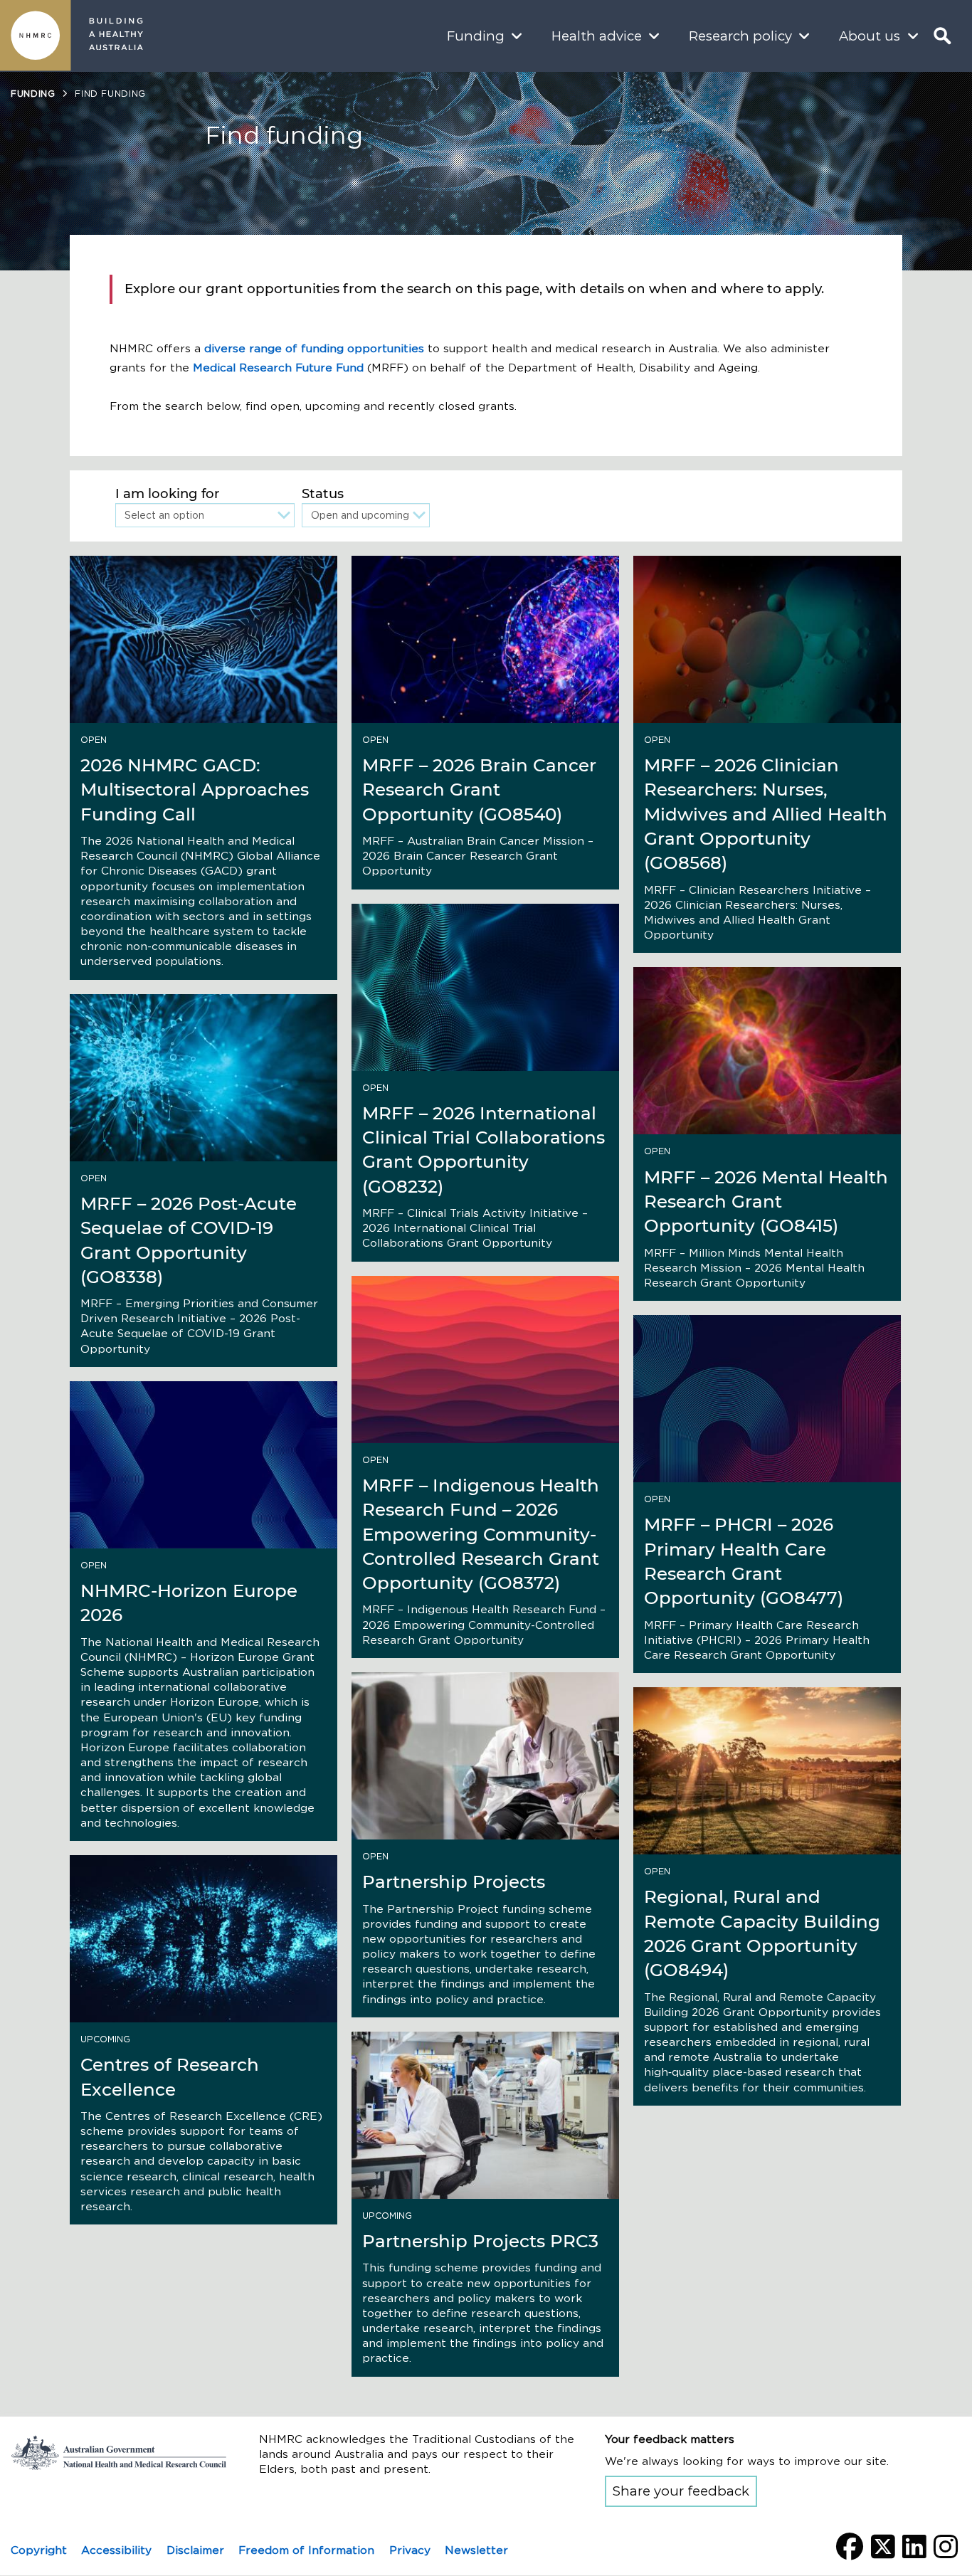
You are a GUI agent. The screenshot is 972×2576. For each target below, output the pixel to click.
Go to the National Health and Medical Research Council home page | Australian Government (119, 2453)
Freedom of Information (306, 2550)
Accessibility (116, 2550)
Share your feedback (681, 2491)
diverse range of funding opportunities (314, 348)
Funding (476, 36)
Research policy (740, 36)
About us (870, 36)
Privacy (410, 2550)
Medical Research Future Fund (278, 368)
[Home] (36, 36)
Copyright (39, 2550)
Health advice (597, 36)
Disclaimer (195, 2550)
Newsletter (476, 2550)
